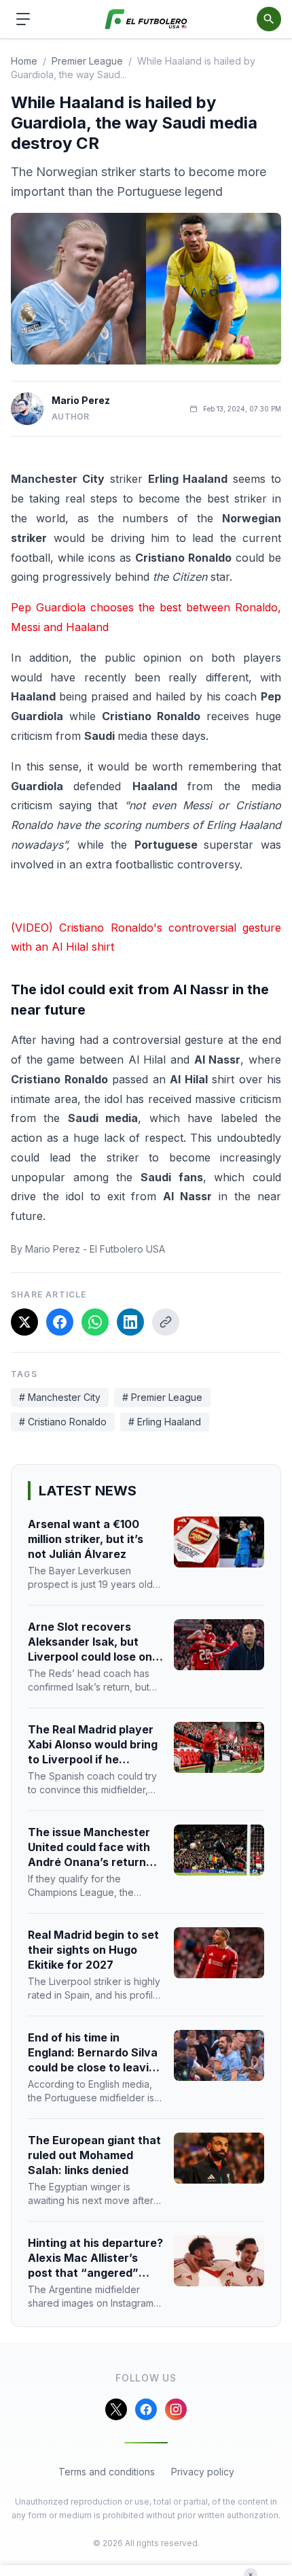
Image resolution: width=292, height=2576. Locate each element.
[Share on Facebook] (60, 1322)
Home (24, 61)
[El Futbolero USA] (146, 19)
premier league (87, 61)
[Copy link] (166, 1322)
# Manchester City (60, 1397)
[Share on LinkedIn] (130, 1322)
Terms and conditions (107, 2472)
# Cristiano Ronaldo (63, 1422)
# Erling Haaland (165, 1422)
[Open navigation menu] (23, 19)
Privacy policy (203, 2472)
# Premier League (162, 1397)
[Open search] (269, 19)
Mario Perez (81, 400)
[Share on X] (24, 1322)
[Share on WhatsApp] (95, 1322)
